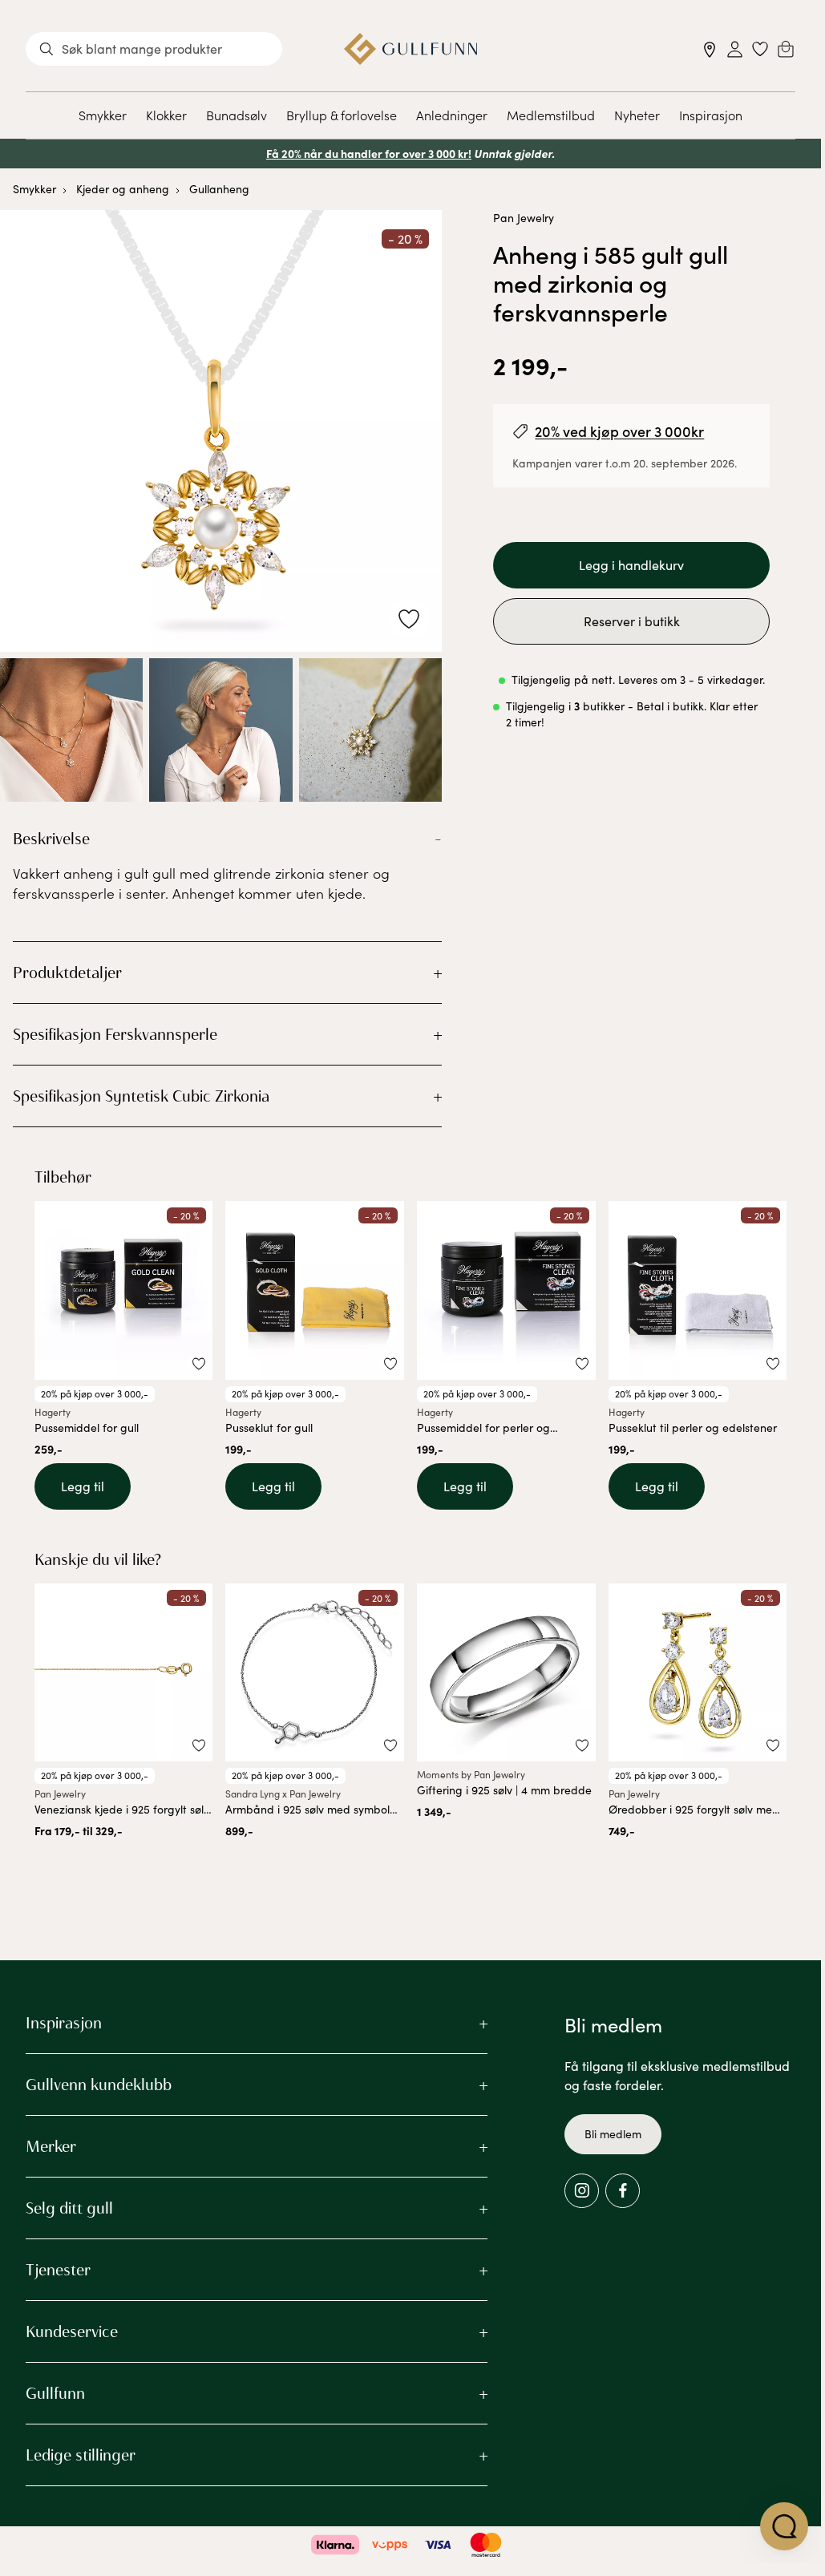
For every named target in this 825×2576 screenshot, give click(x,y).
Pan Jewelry (524, 218)
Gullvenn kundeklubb (99, 2085)
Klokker (166, 115)
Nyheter (637, 115)
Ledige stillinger (81, 2455)
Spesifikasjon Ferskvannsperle (115, 1034)
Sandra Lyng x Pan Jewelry (283, 1793)
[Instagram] (582, 2191)
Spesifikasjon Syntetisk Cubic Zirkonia (141, 1096)
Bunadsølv (237, 115)
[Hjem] (411, 49)
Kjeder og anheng (123, 189)
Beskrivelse (51, 839)
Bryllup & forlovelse (342, 115)
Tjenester (58, 2270)
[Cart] (786, 49)
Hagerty (53, 1412)
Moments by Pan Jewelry (471, 1774)
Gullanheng (219, 189)
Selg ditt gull (69, 2208)
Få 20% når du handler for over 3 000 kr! (369, 153)
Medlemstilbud (551, 115)
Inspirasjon (711, 115)
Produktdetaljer (67, 973)
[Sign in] (735, 49)
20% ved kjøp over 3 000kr (619, 431)
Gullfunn (55, 2393)
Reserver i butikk (632, 621)
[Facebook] (623, 2191)
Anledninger (452, 115)
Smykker (103, 115)
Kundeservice (72, 2331)
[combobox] (154, 49)
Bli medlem (613, 2134)
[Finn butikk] (710, 49)
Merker (51, 2146)
